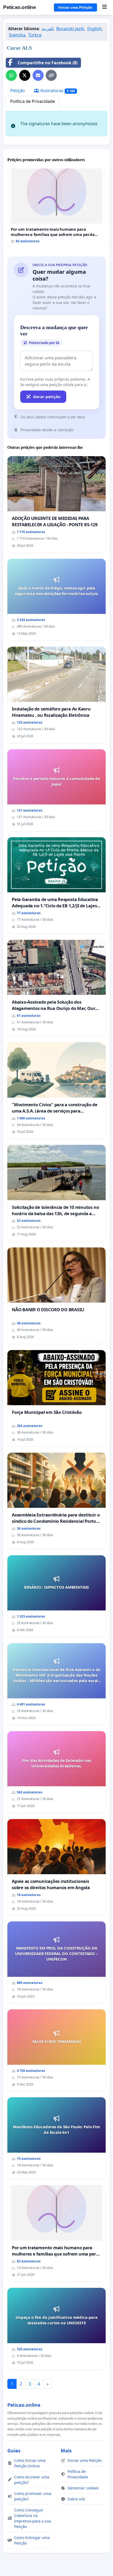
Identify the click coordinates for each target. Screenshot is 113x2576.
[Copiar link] (51, 75)
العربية (48, 29)
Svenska (17, 35)
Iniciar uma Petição (75, 7)
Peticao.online (19, 7)
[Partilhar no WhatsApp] (11, 75)
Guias (14, 2451)
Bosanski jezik (70, 29)
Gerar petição (47, 397)
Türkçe (35, 35)
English (94, 29)
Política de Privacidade (33, 101)
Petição (18, 91)
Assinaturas (57, 91)
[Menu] (104, 7)
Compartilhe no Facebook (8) (48, 63)
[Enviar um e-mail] (38, 75)
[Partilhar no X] (25, 75)
